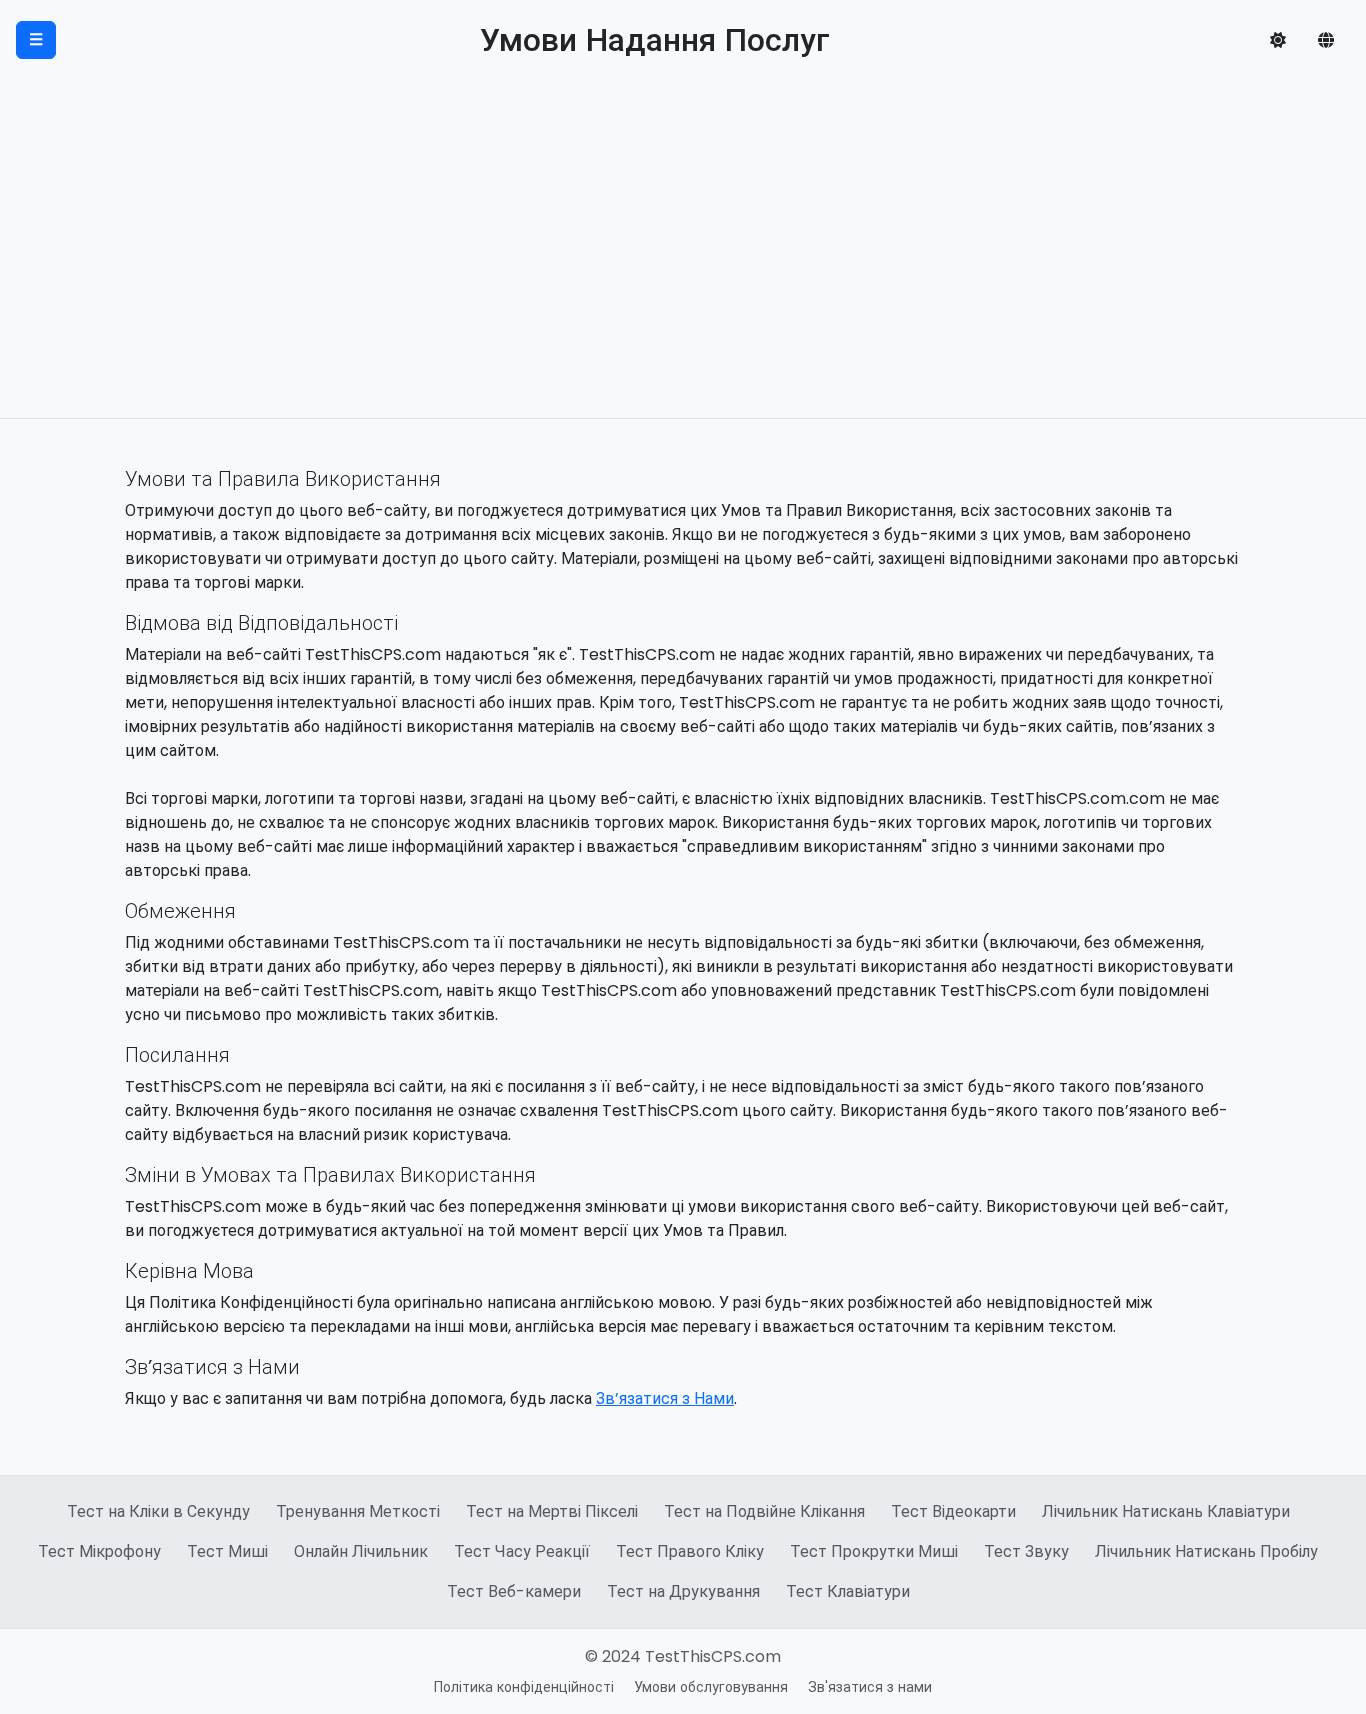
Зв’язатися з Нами (665, 1398)
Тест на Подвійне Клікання (764, 1511)
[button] (1278, 40)
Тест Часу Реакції (522, 1551)
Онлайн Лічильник (361, 1551)
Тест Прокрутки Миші (874, 1551)
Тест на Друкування (683, 1591)
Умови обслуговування (711, 1687)
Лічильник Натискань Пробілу (1206, 1551)
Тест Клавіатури (848, 1591)
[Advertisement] (683, 268)
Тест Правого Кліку (690, 1551)
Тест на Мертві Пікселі (552, 1511)
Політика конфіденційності (524, 1687)
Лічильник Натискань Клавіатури (1166, 1511)
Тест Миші (227, 1551)
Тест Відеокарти (953, 1511)
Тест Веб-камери (514, 1591)
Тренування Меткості (358, 1511)
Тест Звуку (1026, 1551)
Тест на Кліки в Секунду (158, 1511)
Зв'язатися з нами (870, 1687)
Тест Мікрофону (99, 1551)
